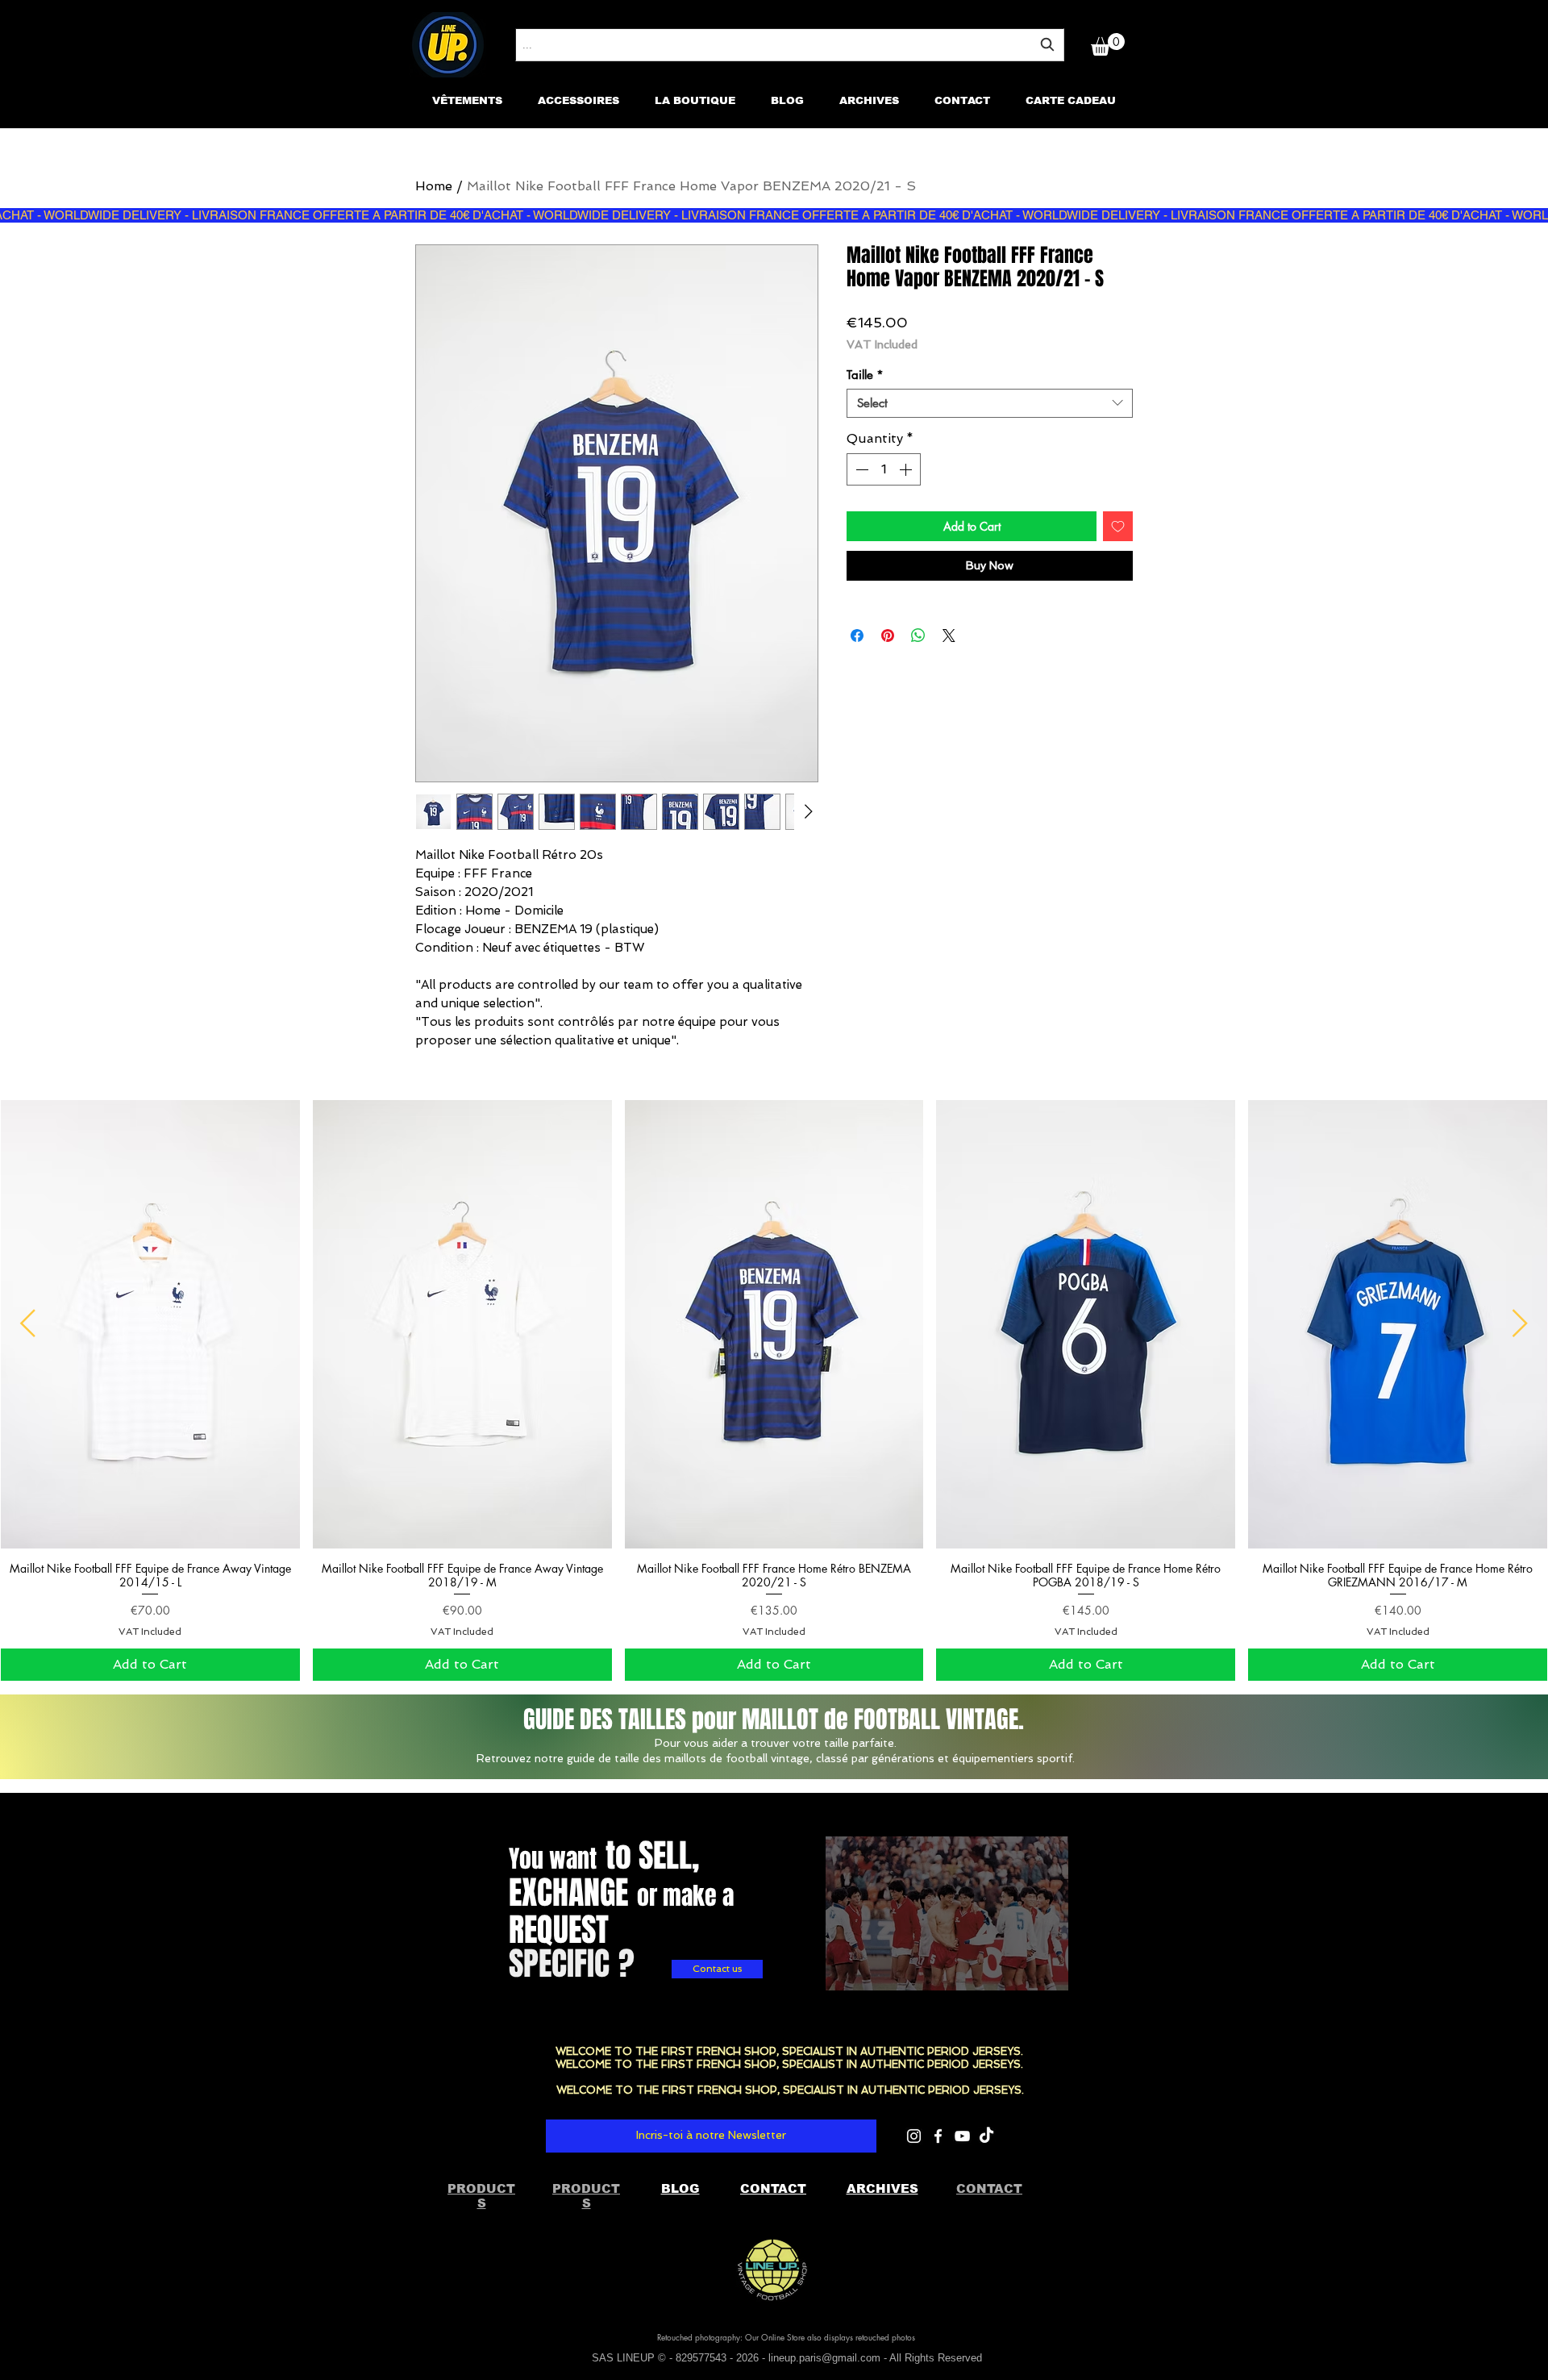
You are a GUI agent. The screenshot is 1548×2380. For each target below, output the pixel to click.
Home (434, 186)
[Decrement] (860, 469)
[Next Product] (1520, 1323)
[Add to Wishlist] (1118, 526)
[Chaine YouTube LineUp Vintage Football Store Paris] (962, 2136)
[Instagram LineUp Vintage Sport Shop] (914, 2136)
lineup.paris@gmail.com (824, 2358)
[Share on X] (949, 636)
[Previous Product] (28, 1323)
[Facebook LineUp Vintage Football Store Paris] (938, 2136)
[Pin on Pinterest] (888, 636)
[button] (1108, 44)
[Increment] (907, 469)
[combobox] (790, 45)
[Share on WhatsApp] (918, 636)
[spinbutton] (884, 469)
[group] (774, 1390)
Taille (865, 375)
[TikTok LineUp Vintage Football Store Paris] (986, 2136)
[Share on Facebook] (857, 636)
